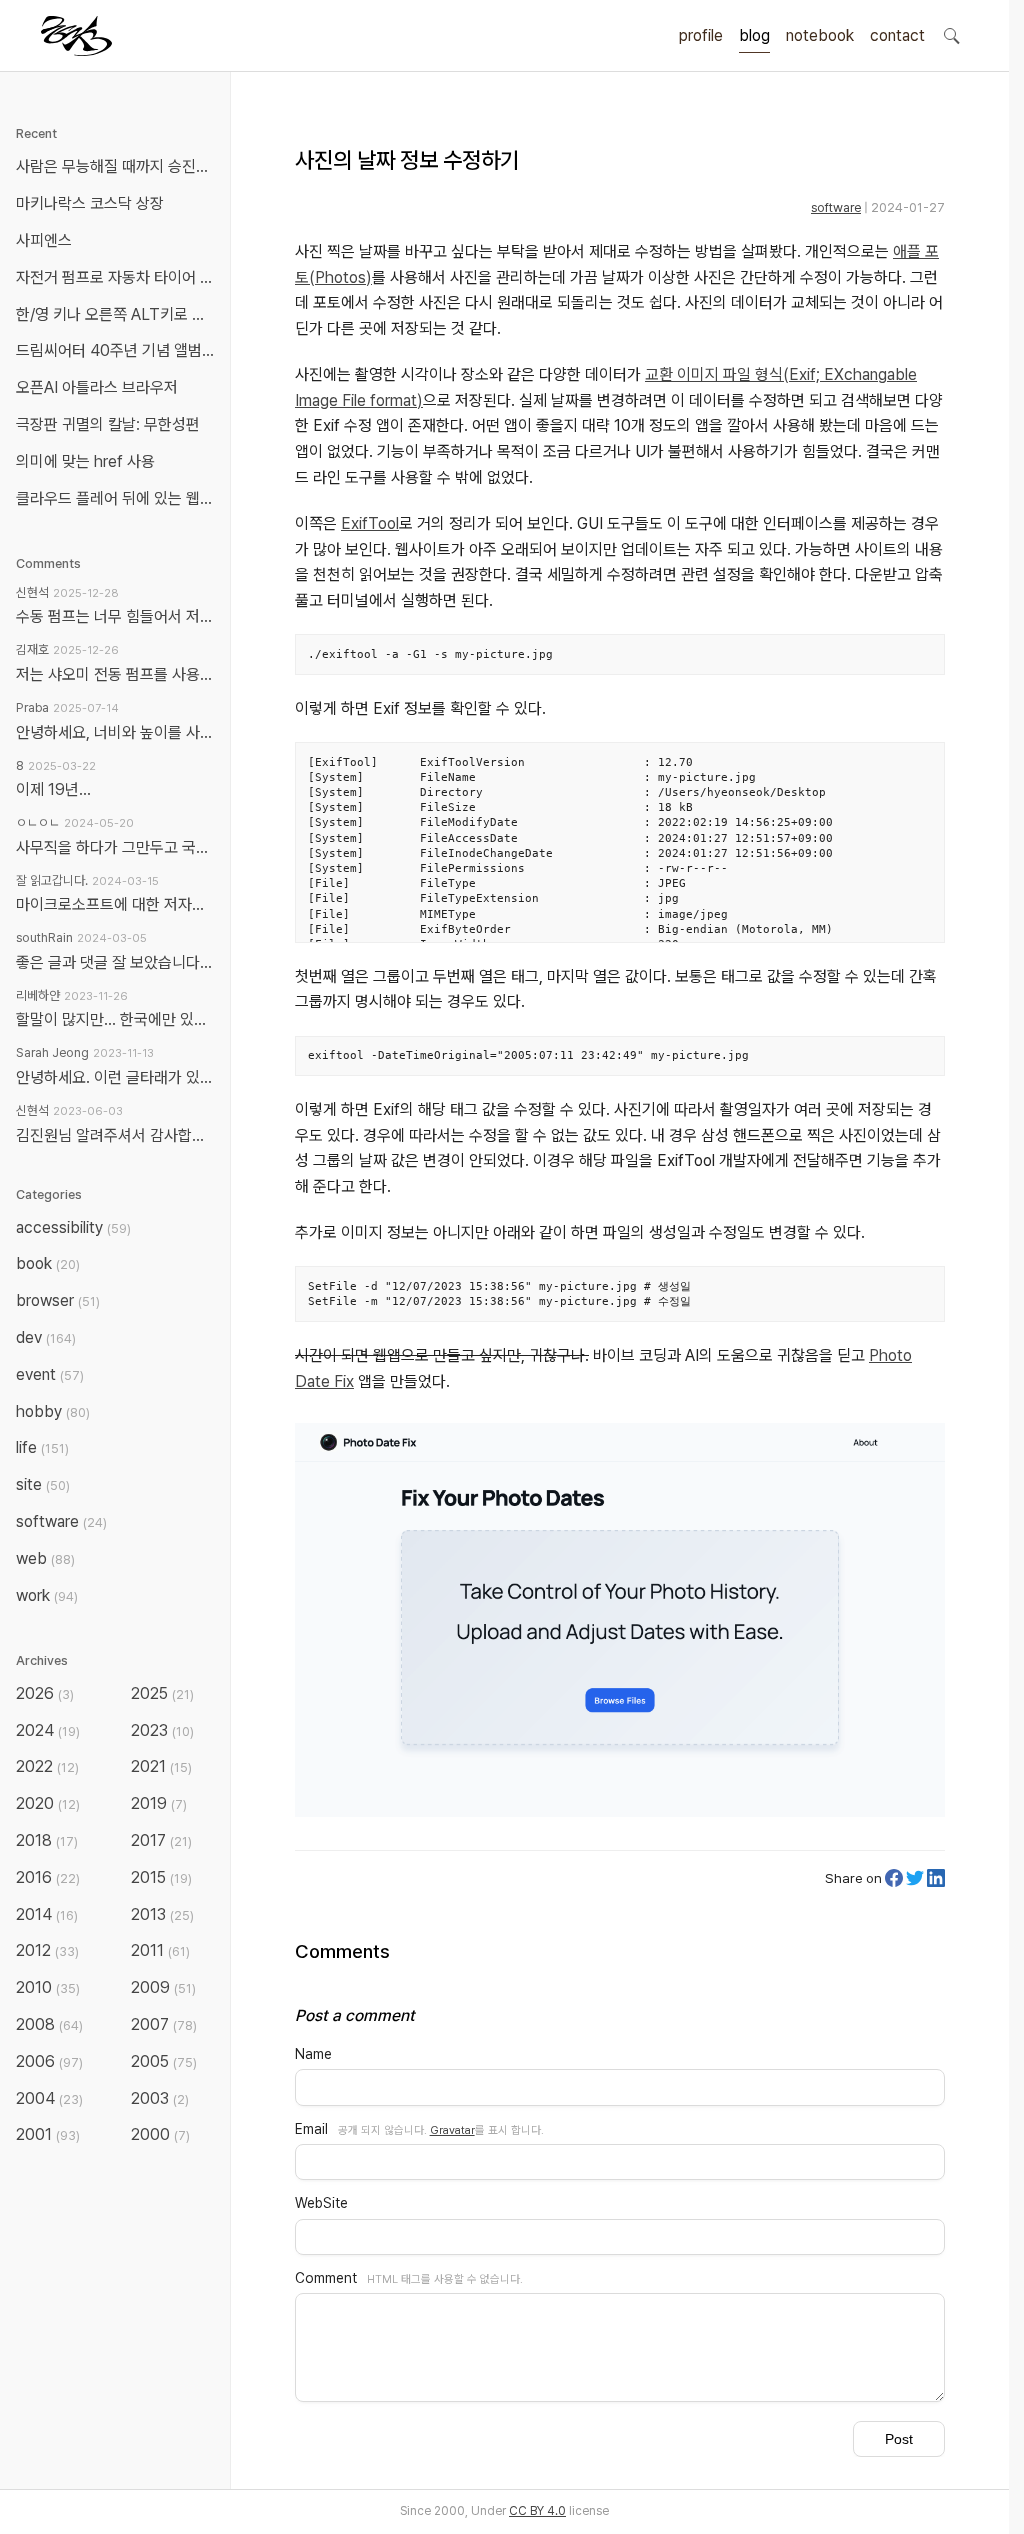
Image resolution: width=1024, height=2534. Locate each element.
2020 (48, 1803)
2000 (160, 2134)
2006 (49, 2061)
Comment (326, 2278)
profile (701, 35)
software (836, 207)
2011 (160, 1950)
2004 (49, 2098)
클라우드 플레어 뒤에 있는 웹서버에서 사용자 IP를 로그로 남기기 (119, 498)
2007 (164, 2024)
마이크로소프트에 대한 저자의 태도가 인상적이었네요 (115, 904)
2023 (162, 1730)
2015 (161, 1877)
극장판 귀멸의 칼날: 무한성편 (108, 424)
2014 (47, 1914)
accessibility (73, 1227)
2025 (162, 1693)
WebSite (321, 2203)
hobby (53, 1411)
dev (46, 1337)
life (42, 1447)
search (951, 35)
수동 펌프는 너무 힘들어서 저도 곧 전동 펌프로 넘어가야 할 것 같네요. (115, 616)
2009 (163, 1987)
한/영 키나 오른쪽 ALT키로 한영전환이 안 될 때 (119, 314)
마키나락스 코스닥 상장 (90, 203)
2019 (159, 1803)
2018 (47, 1840)
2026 (45, 1693)
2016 (48, 1877)
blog (754, 35)
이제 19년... (53, 789)
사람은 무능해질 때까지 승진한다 (119, 166)
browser (58, 1300)
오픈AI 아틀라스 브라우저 (97, 387)
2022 (47, 1766)
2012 (47, 1950)
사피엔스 (44, 240)
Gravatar (452, 2130)
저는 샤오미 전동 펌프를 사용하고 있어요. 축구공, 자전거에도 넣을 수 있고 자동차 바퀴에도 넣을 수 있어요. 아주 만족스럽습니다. (115, 674)
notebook (820, 35)
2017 (161, 1840)
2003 (160, 2098)
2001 (48, 2134)
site (43, 1484)
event (50, 1374)
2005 (164, 2061)
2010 (48, 1987)
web (45, 1558)
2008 (49, 2024)
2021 (161, 1766)
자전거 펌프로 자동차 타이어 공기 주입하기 (119, 277)
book (48, 1263)
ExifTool (370, 523)
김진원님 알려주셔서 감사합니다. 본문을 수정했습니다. (115, 1135)
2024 (48, 1730)
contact (897, 35)
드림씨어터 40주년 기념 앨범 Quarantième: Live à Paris (119, 350)
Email (311, 2129)
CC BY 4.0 (537, 2511)
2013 (162, 1914)
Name (313, 2054)
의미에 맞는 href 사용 (85, 461)
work (47, 1595)
